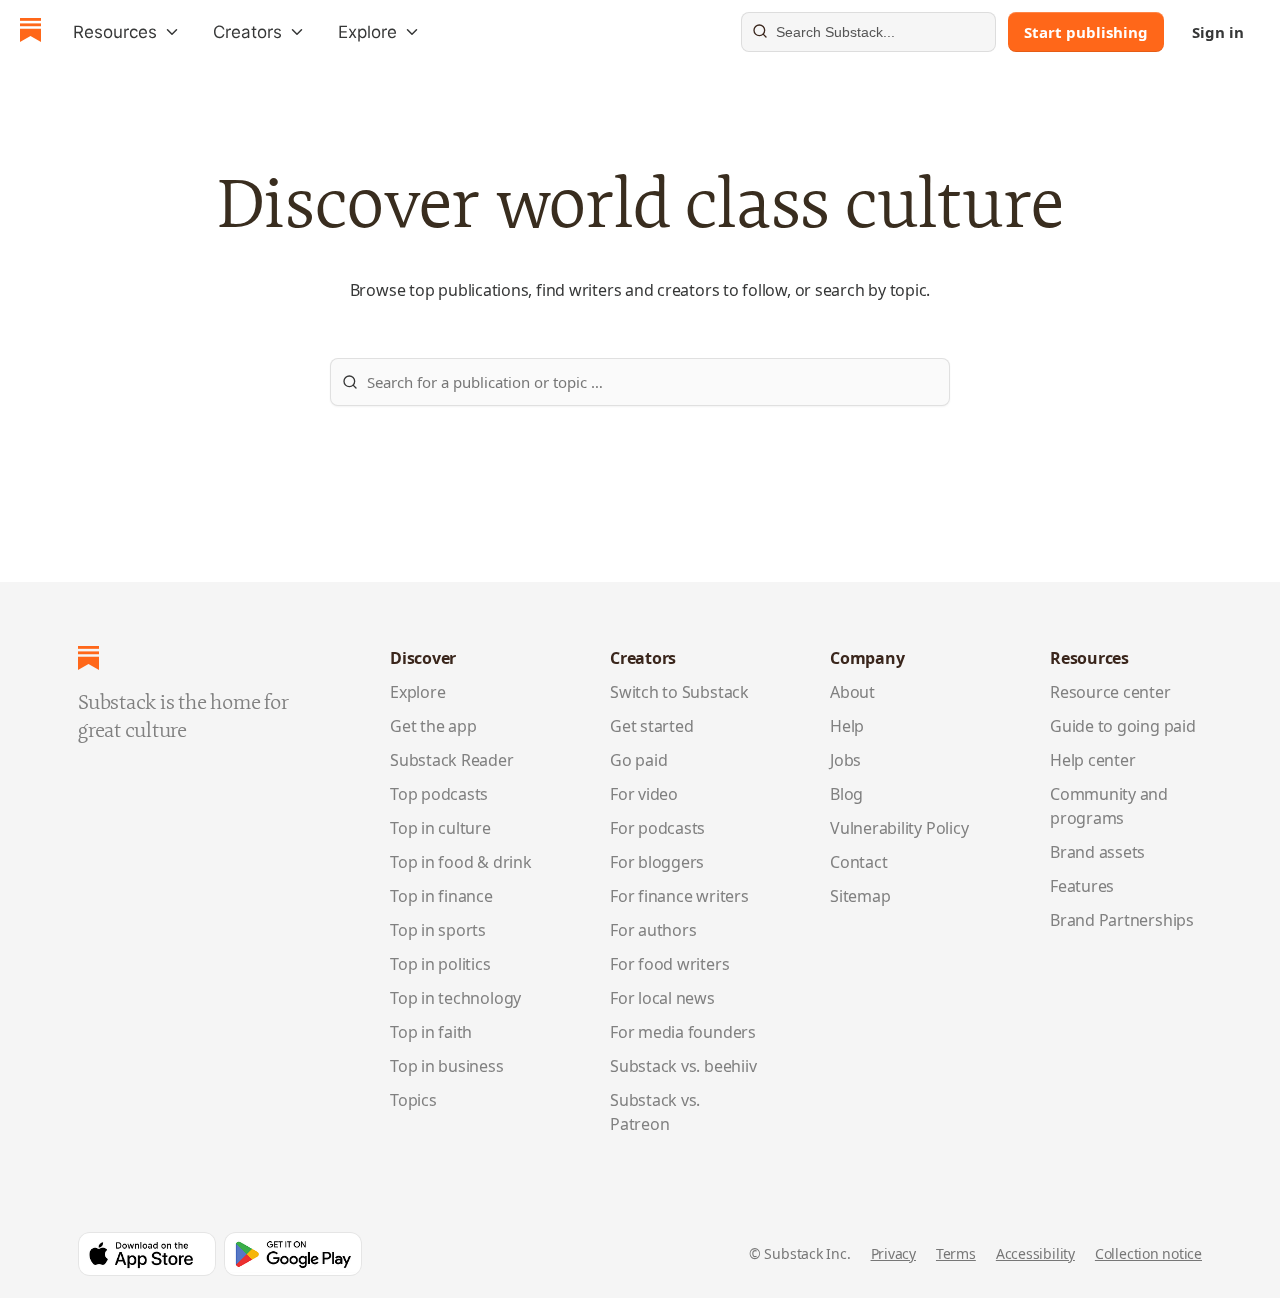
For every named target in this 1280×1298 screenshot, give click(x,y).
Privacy (893, 1253)
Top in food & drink (461, 862)
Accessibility (1035, 1253)
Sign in (1218, 32)
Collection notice (1148, 1253)
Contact (858, 862)
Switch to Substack (679, 692)
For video (644, 794)
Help (847, 726)
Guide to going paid (1123, 726)
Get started (652, 726)
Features (1082, 886)
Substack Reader (452, 760)
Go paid (638, 760)
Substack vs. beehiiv (683, 1066)
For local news (662, 998)
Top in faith (431, 1032)
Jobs (845, 760)
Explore (417, 692)
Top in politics (440, 964)
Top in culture (440, 828)
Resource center (1110, 692)
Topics (413, 1100)
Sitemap (860, 896)
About (852, 692)
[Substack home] (30, 32)
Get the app (433, 726)
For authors (653, 930)
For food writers (669, 964)
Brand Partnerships (1122, 920)
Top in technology (455, 998)
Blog (846, 794)
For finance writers (679, 896)
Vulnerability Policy (899, 828)
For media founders (683, 1032)
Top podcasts (439, 794)
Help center (1093, 760)
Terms (956, 1253)
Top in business (447, 1066)
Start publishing (1086, 32)
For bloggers (657, 862)
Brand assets (1097, 852)
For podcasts (657, 828)
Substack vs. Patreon (655, 1112)
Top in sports (438, 930)
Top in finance (441, 896)
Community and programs (1109, 806)
